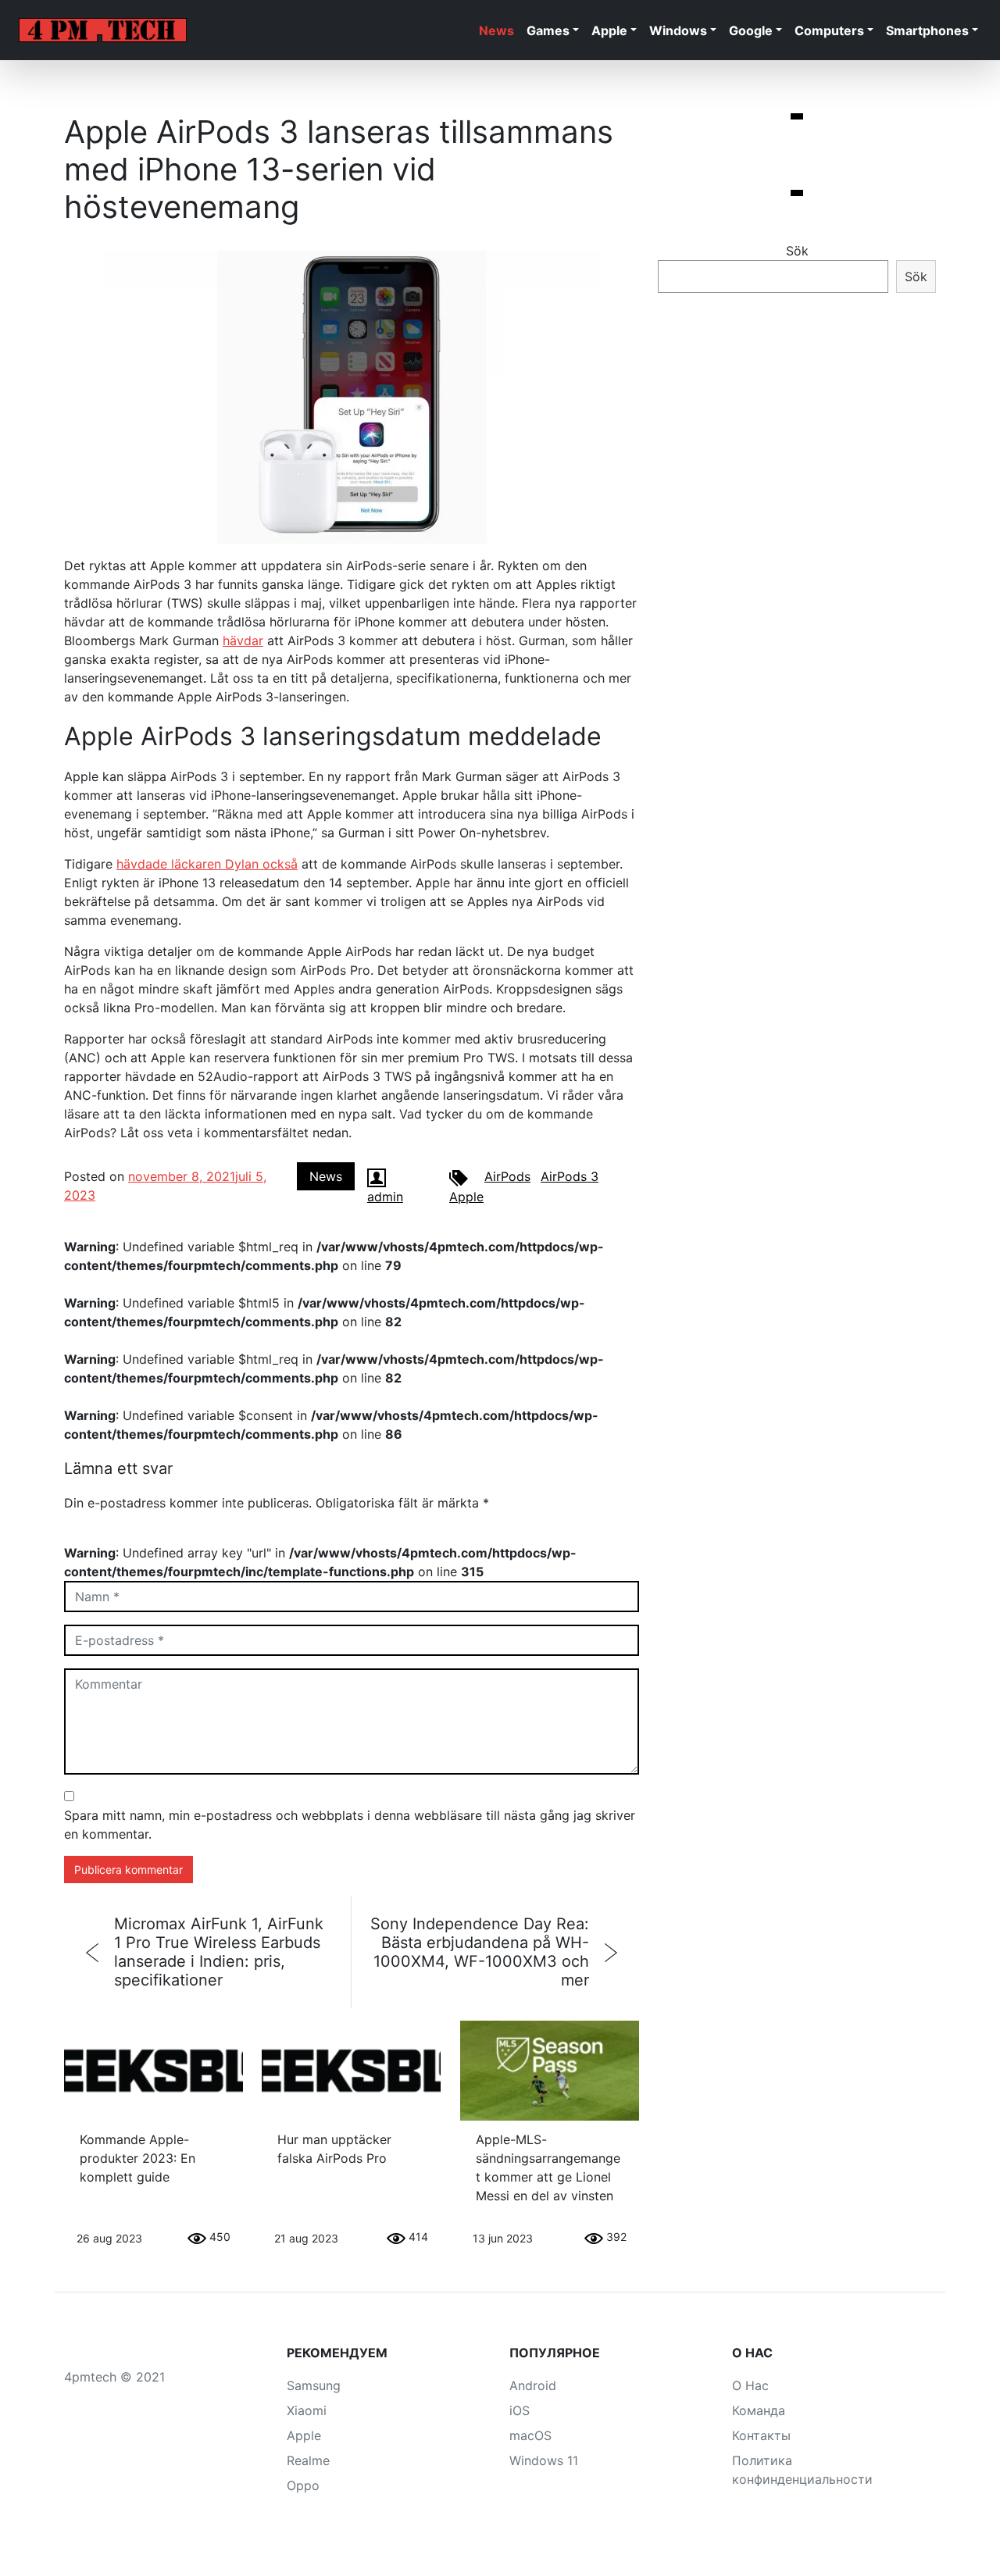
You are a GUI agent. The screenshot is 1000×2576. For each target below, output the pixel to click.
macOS (530, 2435)
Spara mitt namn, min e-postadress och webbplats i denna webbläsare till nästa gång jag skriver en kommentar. (350, 1825)
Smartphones (927, 30)
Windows (678, 30)
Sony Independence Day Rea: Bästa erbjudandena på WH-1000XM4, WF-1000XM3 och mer (480, 1952)
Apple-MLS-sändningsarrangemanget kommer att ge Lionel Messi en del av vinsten (548, 2167)
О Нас (750, 2385)
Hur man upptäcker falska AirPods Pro (334, 2149)
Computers (829, 30)
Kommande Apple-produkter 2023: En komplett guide (137, 2158)
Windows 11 (544, 2460)
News (496, 30)
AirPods (507, 1176)
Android (533, 2385)
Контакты (761, 2435)
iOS (520, 2410)
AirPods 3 (570, 1176)
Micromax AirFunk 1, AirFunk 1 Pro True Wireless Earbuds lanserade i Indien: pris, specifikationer (219, 1952)
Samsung (314, 2385)
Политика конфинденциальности (802, 2470)
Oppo (303, 2485)
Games (548, 30)
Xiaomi (307, 2410)
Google (751, 30)
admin (385, 1197)
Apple (609, 30)
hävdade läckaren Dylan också (207, 864)
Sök (797, 251)
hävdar (243, 640)
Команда (759, 2410)
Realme (308, 2460)
